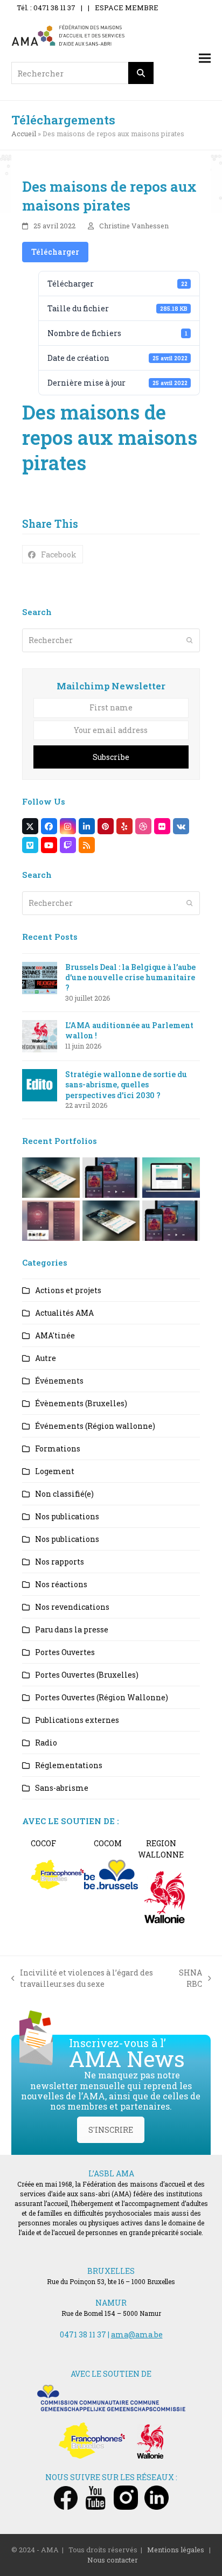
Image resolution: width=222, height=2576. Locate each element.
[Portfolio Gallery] (51, 1220)
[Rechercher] (141, 73)
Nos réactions (61, 1584)
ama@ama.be (137, 2334)
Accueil (24, 134)
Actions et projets (68, 1290)
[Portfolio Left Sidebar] (171, 1220)
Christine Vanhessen (134, 226)
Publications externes (77, 1720)
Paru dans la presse (72, 1629)
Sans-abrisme (62, 1788)
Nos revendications (72, 1607)
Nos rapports (60, 1562)
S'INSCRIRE (111, 2130)
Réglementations (69, 1765)
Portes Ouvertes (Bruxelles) (87, 1675)
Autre (46, 1358)
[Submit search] (190, 640)
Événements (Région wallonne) (95, 1426)
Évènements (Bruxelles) (81, 1403)
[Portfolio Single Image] (111, 1177)
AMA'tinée (55, 1335)
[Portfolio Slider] (51, 1177)
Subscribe (111, 757)
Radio (46, 1743)
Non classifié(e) (64, 1494)
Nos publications (67, 1516)
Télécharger (55, 252)
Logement (55, 1471)
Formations (58, 1448)
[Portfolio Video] (171, 1177)
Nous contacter (113, 2560)
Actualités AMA (64, 1313)
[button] (205, 58)
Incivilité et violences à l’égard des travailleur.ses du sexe (82, 1978)
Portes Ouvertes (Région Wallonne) (102, 1697)
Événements (59, 1381)
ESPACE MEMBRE (127, 8)
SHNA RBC (190, 1978)
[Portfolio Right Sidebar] (111, 1220)
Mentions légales (176, 2550)
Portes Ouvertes (65, 1652)
